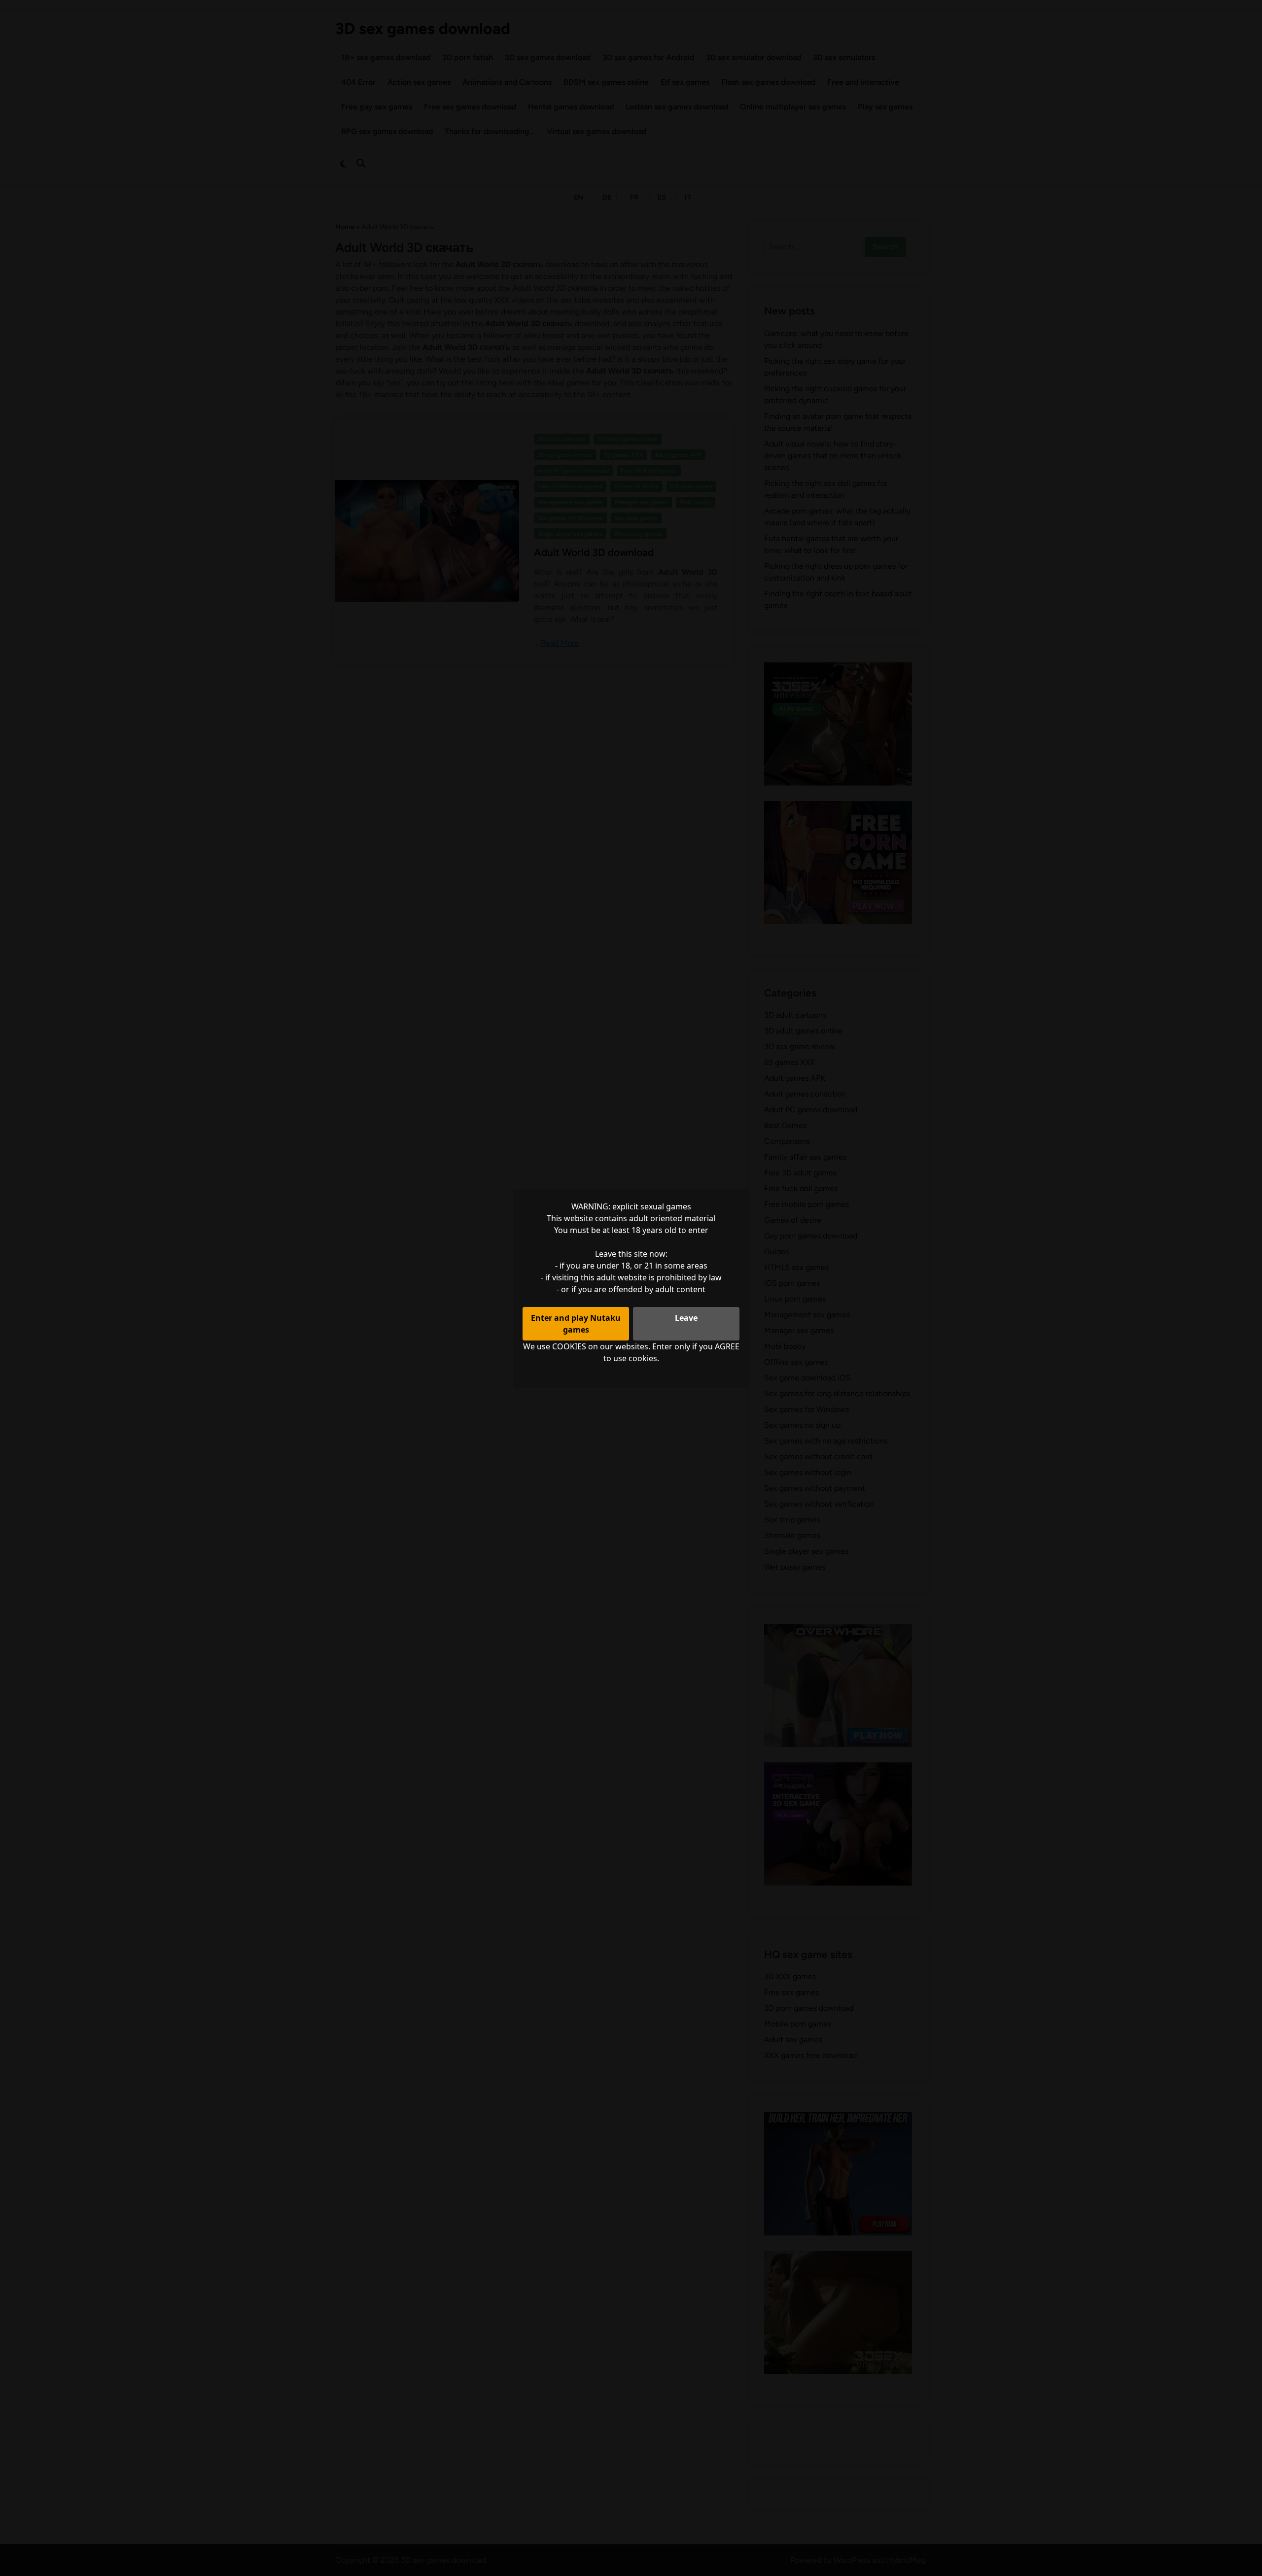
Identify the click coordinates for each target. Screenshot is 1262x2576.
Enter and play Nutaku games (576, 1324)
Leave (686, 1318)
